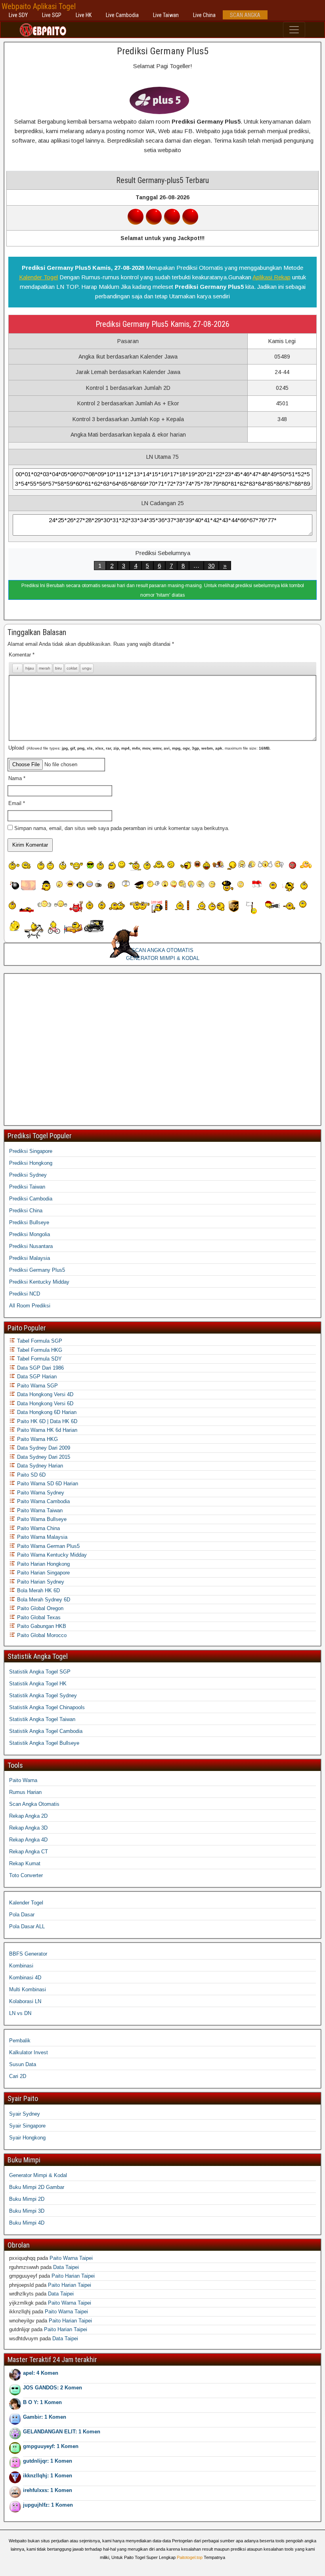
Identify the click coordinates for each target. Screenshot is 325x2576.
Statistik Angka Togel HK (38, 1684)
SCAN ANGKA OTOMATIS (162, 950)
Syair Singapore (27, 2126)
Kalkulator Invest (29, 2052)
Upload (140, 748)
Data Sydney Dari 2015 (43, 1457)
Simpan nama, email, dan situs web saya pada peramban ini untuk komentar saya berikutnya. (122, 828)
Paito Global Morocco (41, 1635)
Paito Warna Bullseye (41, 1519)
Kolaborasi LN (25, 2001)
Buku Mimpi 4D (27, 2223)
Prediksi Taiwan (27, 1187)
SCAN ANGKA (245, 15)
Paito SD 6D (31, 1475)
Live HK (84, 15)
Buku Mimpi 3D (27, 2211)
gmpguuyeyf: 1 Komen (51, 2446)
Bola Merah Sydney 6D (43, 1600)
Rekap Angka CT (29, 1852)
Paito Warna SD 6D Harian (47, 1484)
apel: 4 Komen (41, 2373)
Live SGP (52, 15)
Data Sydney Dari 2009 (43, 1448)
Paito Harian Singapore (43, 1573)
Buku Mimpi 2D (27, 2199)
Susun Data (23, 2064)
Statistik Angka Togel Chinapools (47, 1707)
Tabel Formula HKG (39, 1350)
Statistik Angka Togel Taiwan (42, 1719)
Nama (17, 778)
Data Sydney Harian (39, 1466)
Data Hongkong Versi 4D (44, 1394)
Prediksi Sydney (28, 1175)
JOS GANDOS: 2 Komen (53, 2388)
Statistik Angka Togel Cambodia (46, 1731)
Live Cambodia (122, 15)
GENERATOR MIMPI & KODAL (163, 958)
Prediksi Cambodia (31, 1199)
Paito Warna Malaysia (41, 1537)
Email (17, 803)
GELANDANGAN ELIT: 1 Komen (62, 2432)
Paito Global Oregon (39, 1608)
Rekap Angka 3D (28, 1828)
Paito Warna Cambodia (43, 1501)
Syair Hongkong (27, 2138)
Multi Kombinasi (28, 1989)
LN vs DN (20, 2013)
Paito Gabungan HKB (41, 1626)
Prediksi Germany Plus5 (163, 51)
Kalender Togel (38, 277)
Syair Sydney (25, 2114)
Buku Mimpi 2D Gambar (37, 2187)
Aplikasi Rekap (271, 277)
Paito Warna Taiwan (39, 1510)
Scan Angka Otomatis (34, 1804)
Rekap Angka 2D (28, 1816)
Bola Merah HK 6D (38, 1590)
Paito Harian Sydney (40, 1582)
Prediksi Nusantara (31, 1246)
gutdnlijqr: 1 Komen (48, 2461)
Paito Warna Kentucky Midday (51, 1555)
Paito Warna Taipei (71, 2258)
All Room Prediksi (30, 1306)
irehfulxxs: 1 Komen (48, 2490)
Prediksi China (26, 1211)
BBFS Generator (28, 1954)
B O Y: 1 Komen (42, 2402)
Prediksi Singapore (31, 1151)
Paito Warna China (38, 1528)
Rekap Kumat (25, 1863)
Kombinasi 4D (25, 1978)
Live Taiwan (166, 15)
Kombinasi (21, 1966)
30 (211, 566)
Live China (204, 15)
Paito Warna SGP (37, 1386)
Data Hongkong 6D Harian (46, 1412)
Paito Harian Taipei (73, 2276)
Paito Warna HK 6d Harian (46, 1430)
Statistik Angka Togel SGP (40, 1672)
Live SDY (18, 15)
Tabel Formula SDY (39, 1359)
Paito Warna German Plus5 (48, 1546)
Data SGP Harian (36, 1377)
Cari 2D (18, 2076)
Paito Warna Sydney (40, 1493)
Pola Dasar (22, 1915)
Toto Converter (26, 1875)
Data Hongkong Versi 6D (44, 1403)
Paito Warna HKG (37, 1439)
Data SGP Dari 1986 (40, 1368)
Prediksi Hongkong (31, 1163)
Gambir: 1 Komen (45, 2417)
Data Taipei (66, 2267)
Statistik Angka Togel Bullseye (44, 1743)
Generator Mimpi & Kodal (38, 2175)
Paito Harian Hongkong (43, 1564)
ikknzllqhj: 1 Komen (48, 2476)
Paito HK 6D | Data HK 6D (46, 1421)
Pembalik (20, 2041)
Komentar (22, 655)
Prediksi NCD (25, 1294)
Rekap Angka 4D (28, 1840)
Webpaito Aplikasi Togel (39, 6)
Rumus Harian (25, 1792)
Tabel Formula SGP (39, 1341)
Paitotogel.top (190, 2557)
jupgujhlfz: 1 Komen (48, 2505)
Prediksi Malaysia (30, 1258)
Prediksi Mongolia (30, 1234)
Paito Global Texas (38, 1617)
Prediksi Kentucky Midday (39, 1282)
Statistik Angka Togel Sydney (43, 1695)
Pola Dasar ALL (27, 1926)
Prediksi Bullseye (29, 1222)
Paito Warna (23, 1780)
